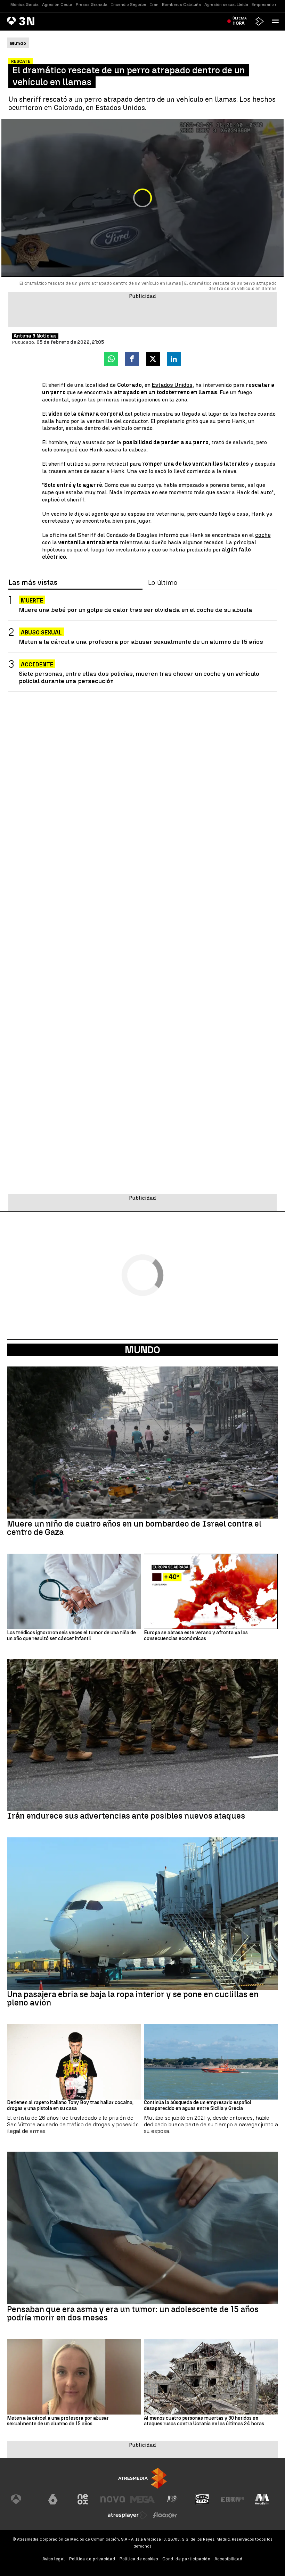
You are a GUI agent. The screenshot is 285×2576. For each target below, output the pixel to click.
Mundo (142, 1350)
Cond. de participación (186, 2559)
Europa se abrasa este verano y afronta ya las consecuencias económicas (196, 1636)
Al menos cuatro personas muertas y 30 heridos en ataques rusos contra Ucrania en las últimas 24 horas (204, 2421)
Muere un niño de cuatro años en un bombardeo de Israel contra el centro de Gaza (134, 1528)
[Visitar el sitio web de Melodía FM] (262, 2499)
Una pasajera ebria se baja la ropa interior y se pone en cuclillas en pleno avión (133, 1999)
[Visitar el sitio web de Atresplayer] (128, 2515)
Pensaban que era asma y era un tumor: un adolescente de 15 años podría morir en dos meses (133, 2313)
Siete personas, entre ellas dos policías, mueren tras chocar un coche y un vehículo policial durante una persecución (139, 677)
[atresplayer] (260, 21)
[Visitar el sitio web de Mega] (142, 2499)
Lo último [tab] (163, 583)
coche (263, 535)
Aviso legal (54, 2559)
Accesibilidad (229, 2559)
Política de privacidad (92, 2559)
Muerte (32, 601)
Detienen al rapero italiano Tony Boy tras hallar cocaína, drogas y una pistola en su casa (70, 2106)
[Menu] (277, 21)
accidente (37, 664)
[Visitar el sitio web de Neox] (83, 2499)
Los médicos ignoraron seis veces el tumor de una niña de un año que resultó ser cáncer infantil (71, 1636)
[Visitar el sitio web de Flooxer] (165, 2515)
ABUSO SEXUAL (41, 633)
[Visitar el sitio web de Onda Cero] (202, 2499)
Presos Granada (92, 5)
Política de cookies (139, 2559)
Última (240, 21)
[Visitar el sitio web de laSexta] (53, 2499)
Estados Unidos (172, 385)
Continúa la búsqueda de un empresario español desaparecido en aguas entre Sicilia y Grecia (198, 2106)
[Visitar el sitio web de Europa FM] (232, 2499)
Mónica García (25, 5)
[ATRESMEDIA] (142, 2478)
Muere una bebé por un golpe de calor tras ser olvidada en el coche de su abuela (136, 610)
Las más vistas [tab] (33, 583)
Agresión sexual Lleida (226, 5)
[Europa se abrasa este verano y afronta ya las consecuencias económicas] (211, 1591)
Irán (154, 5)
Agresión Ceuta (57, 5)
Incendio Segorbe (129, 5)
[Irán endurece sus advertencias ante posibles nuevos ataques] (142, 1735)
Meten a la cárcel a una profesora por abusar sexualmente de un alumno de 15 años (141, 642)
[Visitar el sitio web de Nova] (113, 2499)
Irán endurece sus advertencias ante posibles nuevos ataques (126, 1816)
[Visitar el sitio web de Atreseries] (172, 2499)
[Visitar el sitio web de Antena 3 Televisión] (23, 2499)
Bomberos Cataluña (181, 5)
